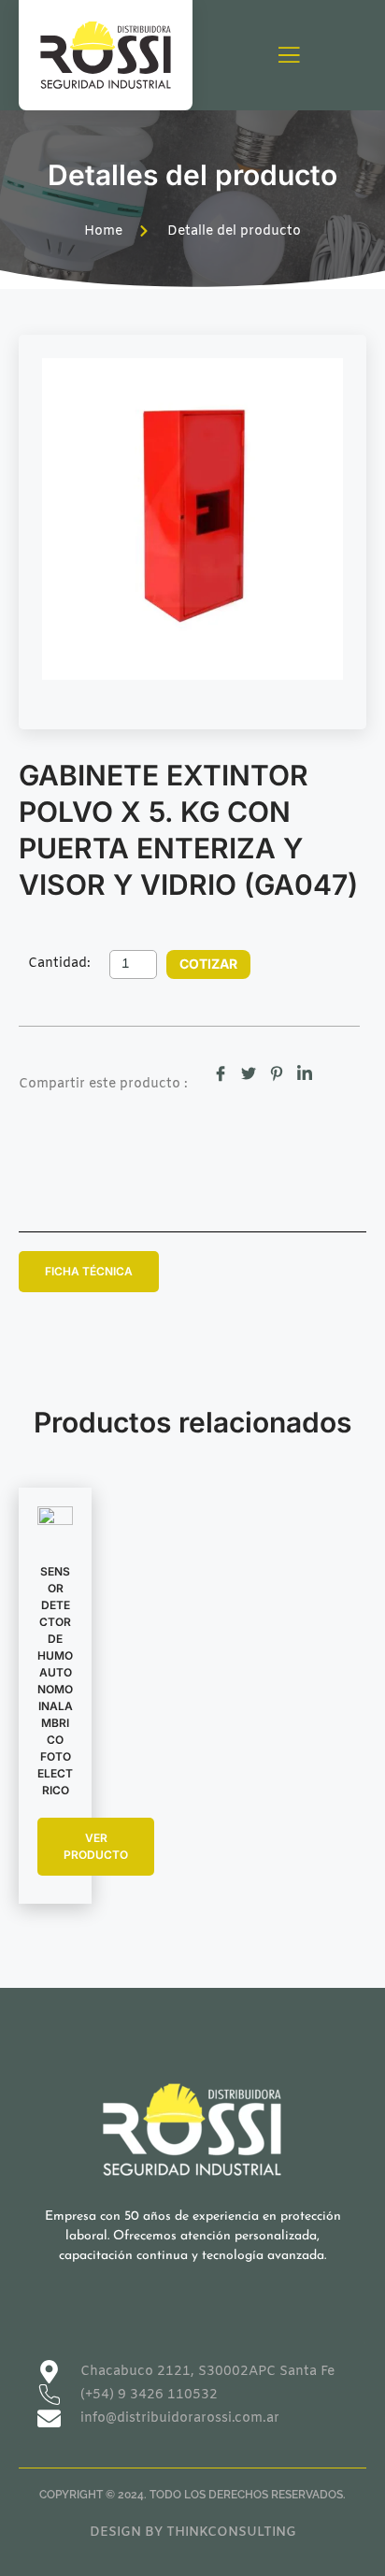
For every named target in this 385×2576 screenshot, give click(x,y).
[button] (89, 1272)
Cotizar (208, 964)
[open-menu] (289, 57)
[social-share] (221, 1074)
